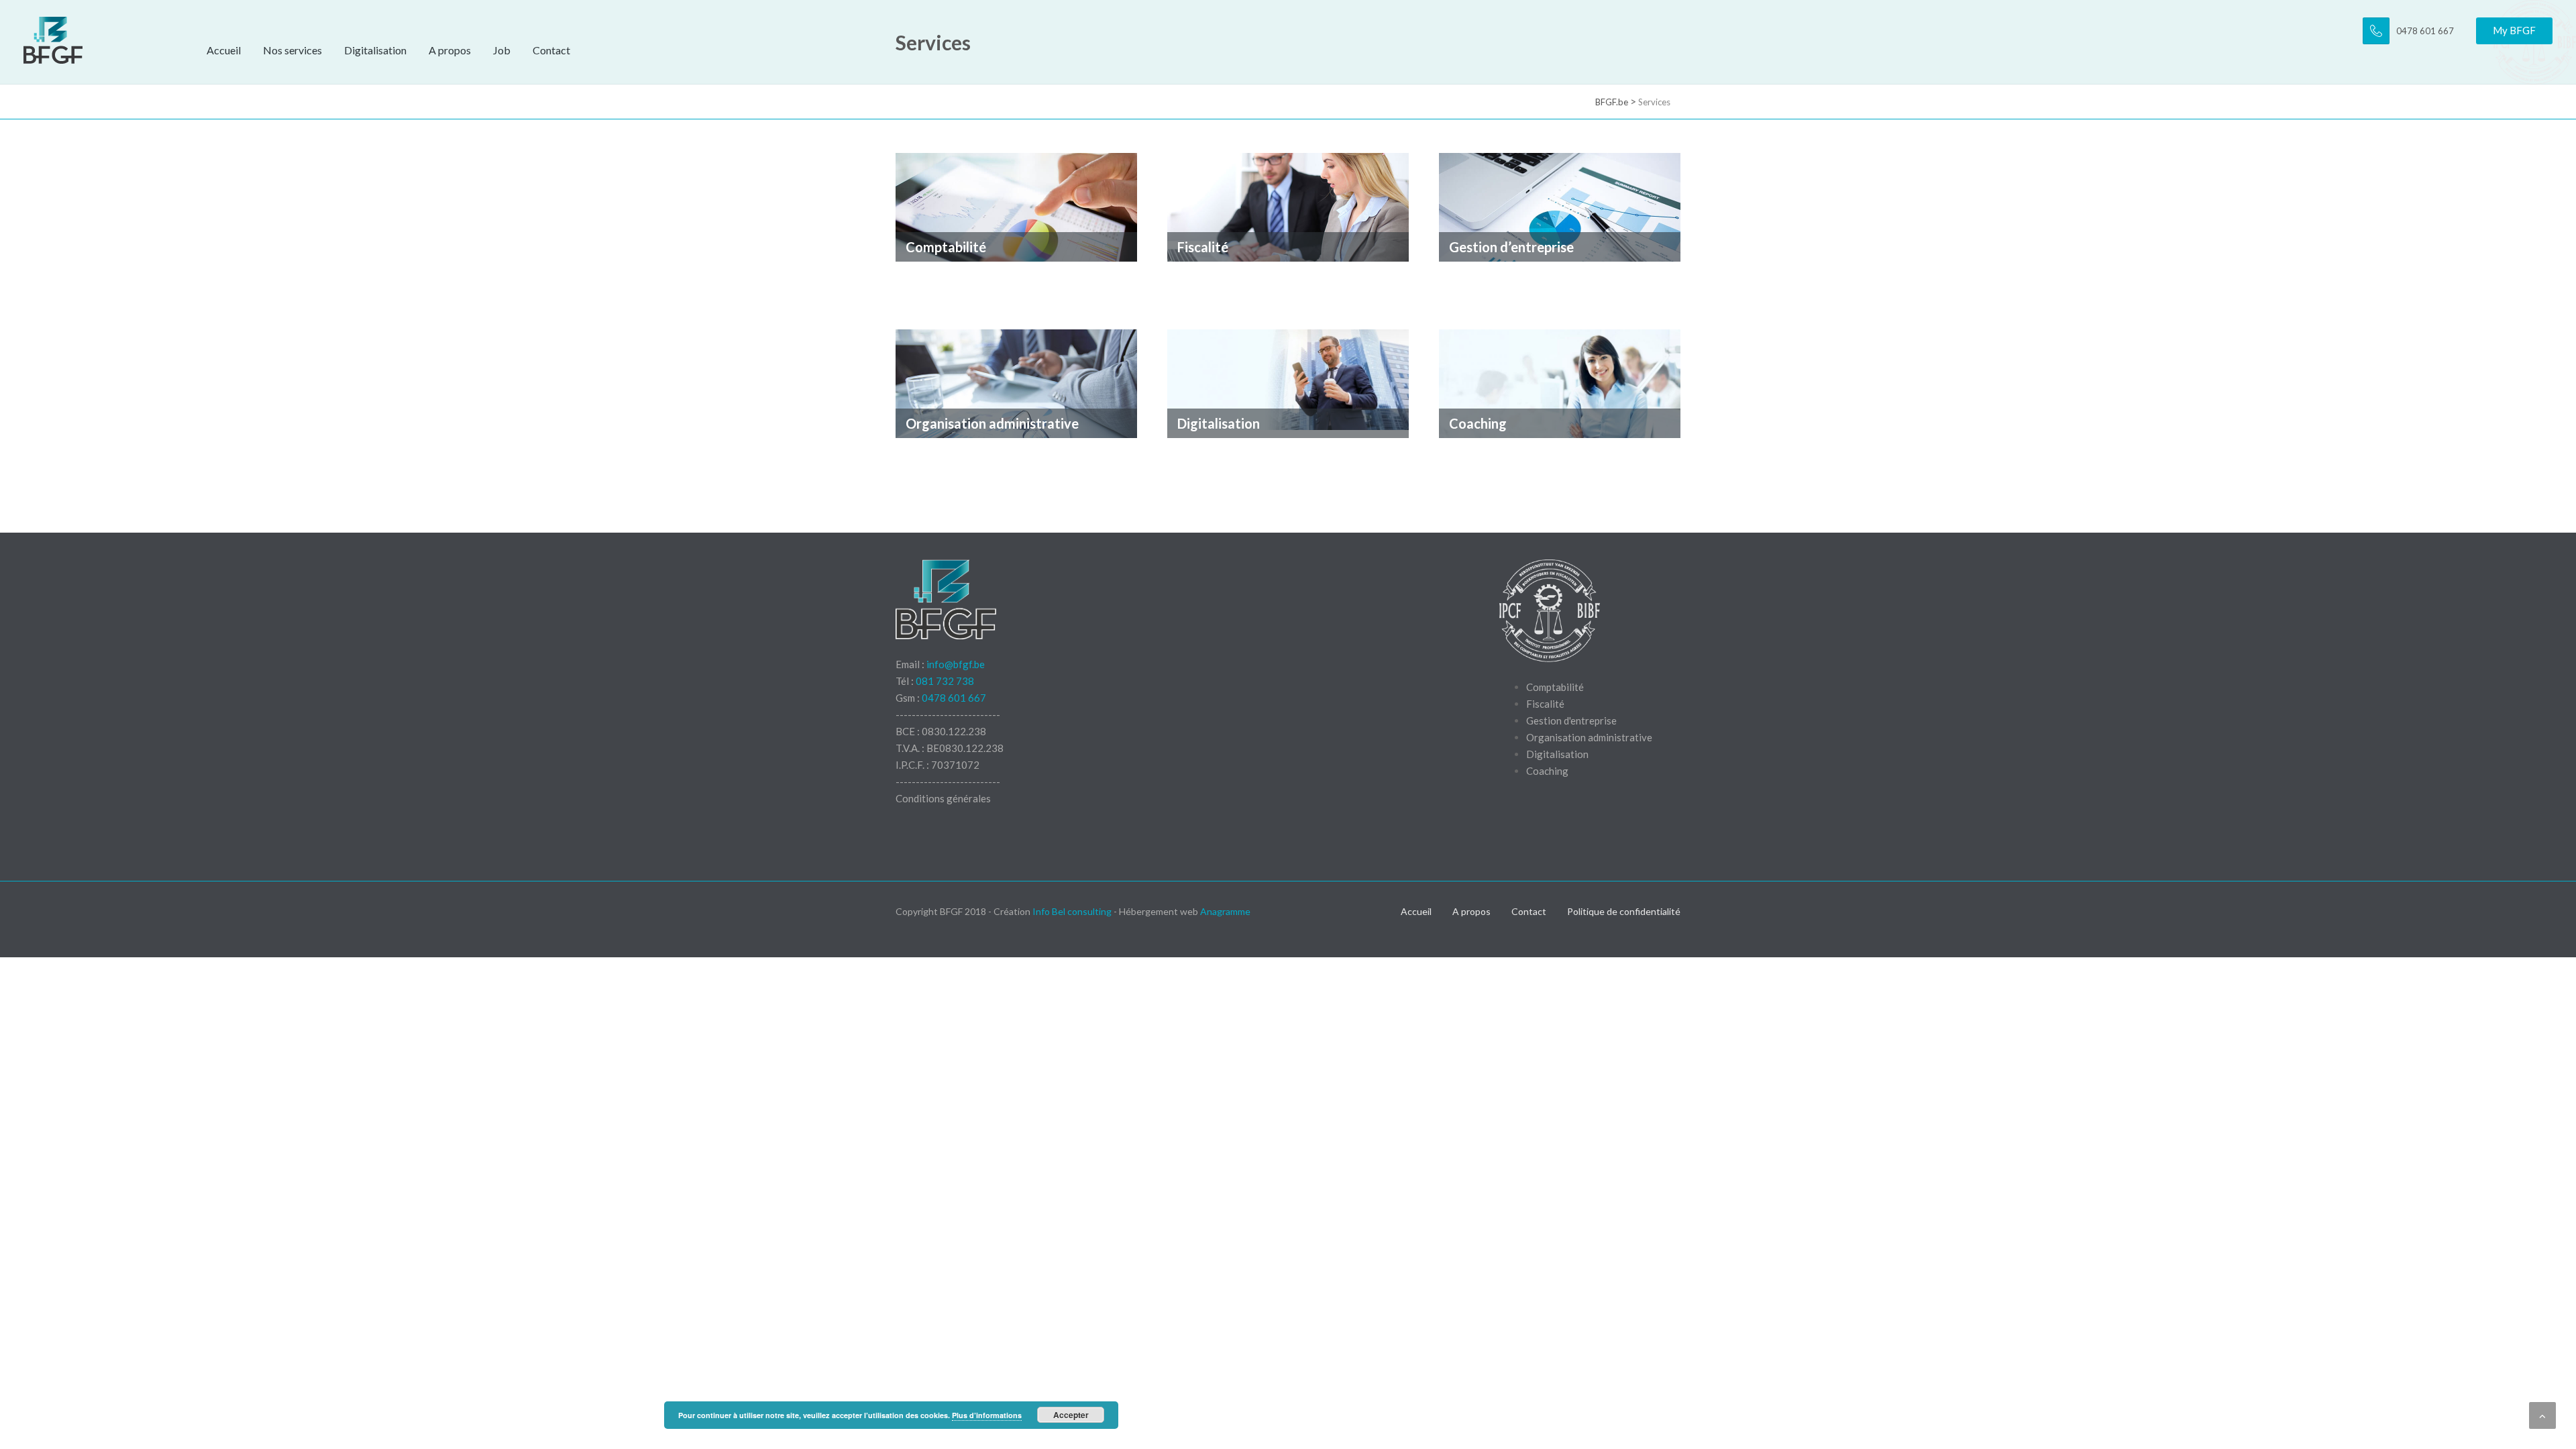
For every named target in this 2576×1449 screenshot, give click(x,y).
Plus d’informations (987, 1415)
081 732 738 (945, 681)
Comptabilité (1555, 687)
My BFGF (2514, 30)
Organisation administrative (1589, 737)
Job (502, 50)
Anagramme (1225, 911)
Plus (906, 280)
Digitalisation (375, 50)
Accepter (1071, 1415)
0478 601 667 (954, 698)
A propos (450, 50)
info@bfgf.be (956, 664)
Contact (551, 50)
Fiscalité (1545, 704)
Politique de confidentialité (1624, 911)
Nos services (292, 50)
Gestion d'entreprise (1571, 720)
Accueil (224, 50)
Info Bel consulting (1072, 911)
